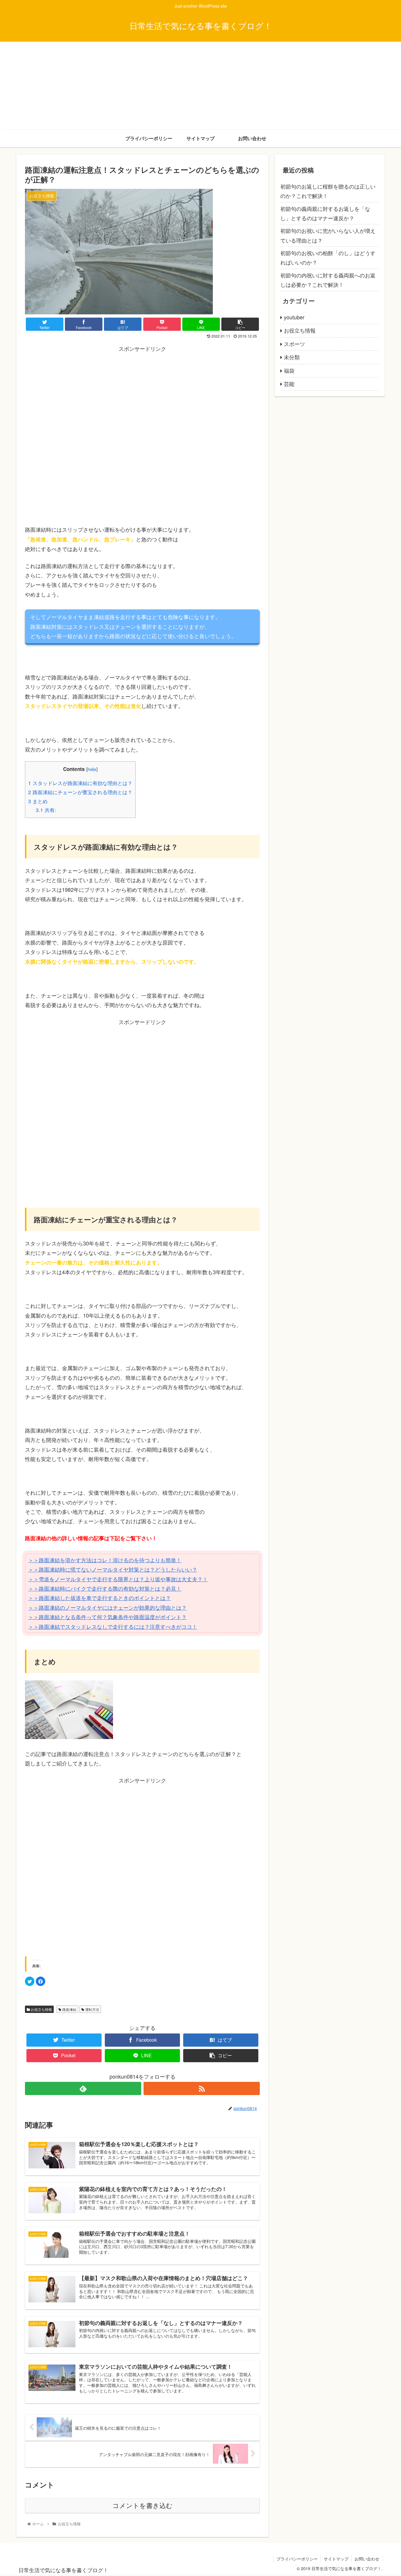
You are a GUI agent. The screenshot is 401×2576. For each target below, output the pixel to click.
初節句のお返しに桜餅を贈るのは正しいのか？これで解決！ (328, 191)
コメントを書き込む (143, 2506)
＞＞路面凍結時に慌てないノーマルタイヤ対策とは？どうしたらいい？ (113, 1569)
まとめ (38, 801)
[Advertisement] (201, 86)
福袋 (289, 370)
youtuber (294, 317)
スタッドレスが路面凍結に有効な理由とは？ (80, 783)
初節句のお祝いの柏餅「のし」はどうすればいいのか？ (328, 257)
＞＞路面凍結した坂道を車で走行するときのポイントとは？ (100, 1598)
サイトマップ (336, 2559)
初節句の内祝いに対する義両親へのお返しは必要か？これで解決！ (328, 280)
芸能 (289, 384)
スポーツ (294, 344)
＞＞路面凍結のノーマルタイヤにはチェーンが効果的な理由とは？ (107, 1607)
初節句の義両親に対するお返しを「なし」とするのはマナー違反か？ (325, 213)
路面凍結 (69, 2009)
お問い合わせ (367, 2559)
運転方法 (92, 2009)
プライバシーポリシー (297, 2559)
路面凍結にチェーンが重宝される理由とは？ (80, 792)
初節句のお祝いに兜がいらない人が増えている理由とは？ (328, 235)
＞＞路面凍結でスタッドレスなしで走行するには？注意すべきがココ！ (113, 1626)
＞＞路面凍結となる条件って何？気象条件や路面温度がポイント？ (107, 1617)
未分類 (292, 357)
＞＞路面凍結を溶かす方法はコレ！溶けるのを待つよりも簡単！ (105, 1560)
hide (92, 769)
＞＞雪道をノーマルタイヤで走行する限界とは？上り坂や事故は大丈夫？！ (118, 1579)
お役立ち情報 (41, 2009)
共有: (46, 810)
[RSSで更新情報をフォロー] (202, 2088)
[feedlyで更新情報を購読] (83, 2088)
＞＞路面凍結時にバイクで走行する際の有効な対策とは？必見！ (105, 1588)
